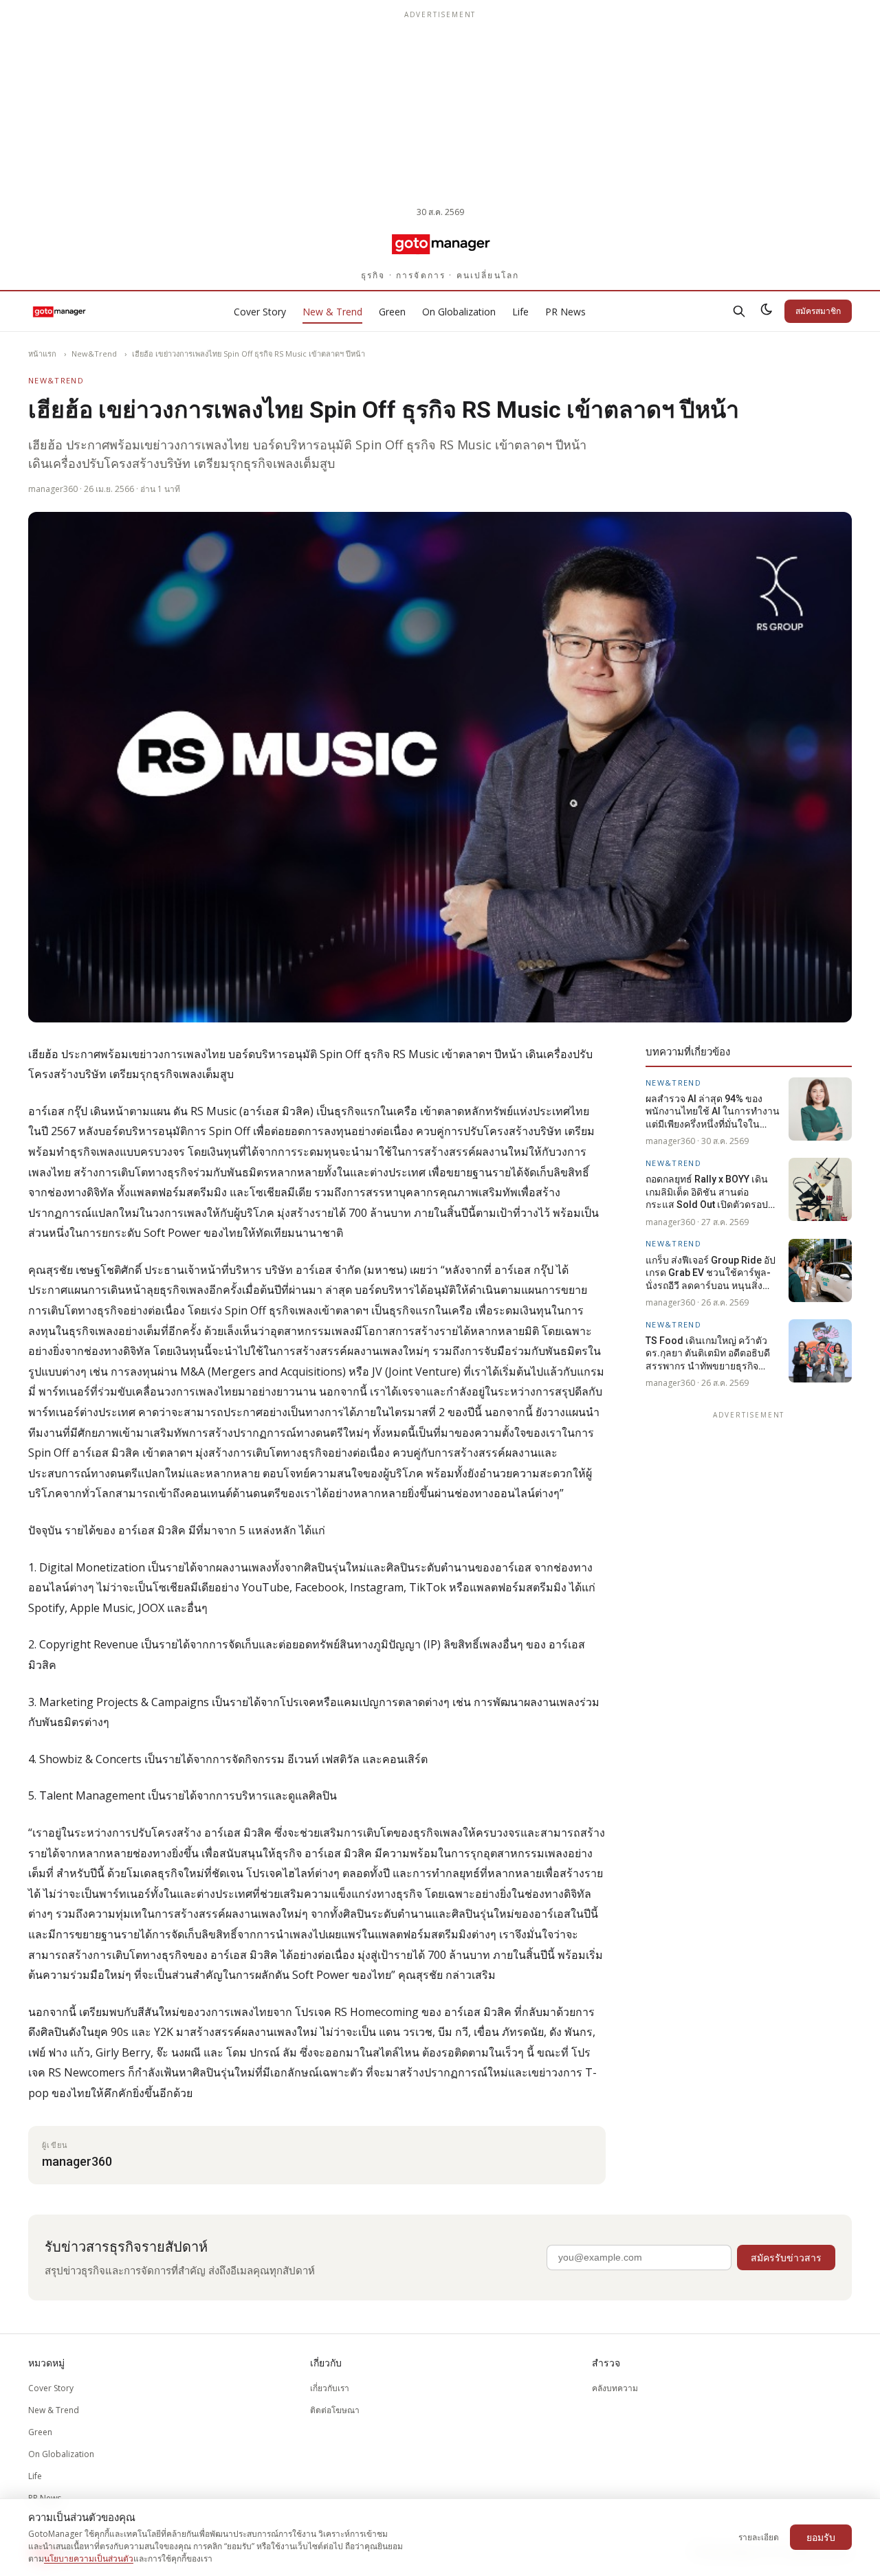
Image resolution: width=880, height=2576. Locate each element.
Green (392, 312)
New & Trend (332, 312)
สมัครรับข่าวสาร (786, 2258)
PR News (565, 312)
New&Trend (94, 354)
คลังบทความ (615, 2388)
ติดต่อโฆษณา (335, 2410)
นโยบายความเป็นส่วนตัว (89, 2558)
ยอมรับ (821, 2537)
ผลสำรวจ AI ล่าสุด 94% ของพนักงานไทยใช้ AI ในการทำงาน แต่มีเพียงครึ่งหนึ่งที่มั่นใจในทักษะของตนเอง (713, 1111)
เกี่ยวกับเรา (330, 2388)
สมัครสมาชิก (818, 311)
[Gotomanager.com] (440, 243)
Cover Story (260, 312)
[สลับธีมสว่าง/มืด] (767, 311)
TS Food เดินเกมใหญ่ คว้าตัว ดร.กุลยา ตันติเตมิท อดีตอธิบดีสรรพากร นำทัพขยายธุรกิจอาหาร (708, 1353)
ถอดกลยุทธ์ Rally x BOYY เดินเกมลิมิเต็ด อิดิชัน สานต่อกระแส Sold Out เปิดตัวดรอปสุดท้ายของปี (713, 1192)
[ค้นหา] (739, 311)
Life (520, 312)
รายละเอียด (759, 2537)
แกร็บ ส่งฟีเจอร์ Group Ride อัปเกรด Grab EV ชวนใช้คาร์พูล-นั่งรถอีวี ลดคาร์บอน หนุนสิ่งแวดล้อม (711, 1273)
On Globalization (459, 312)
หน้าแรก (42, 354)
